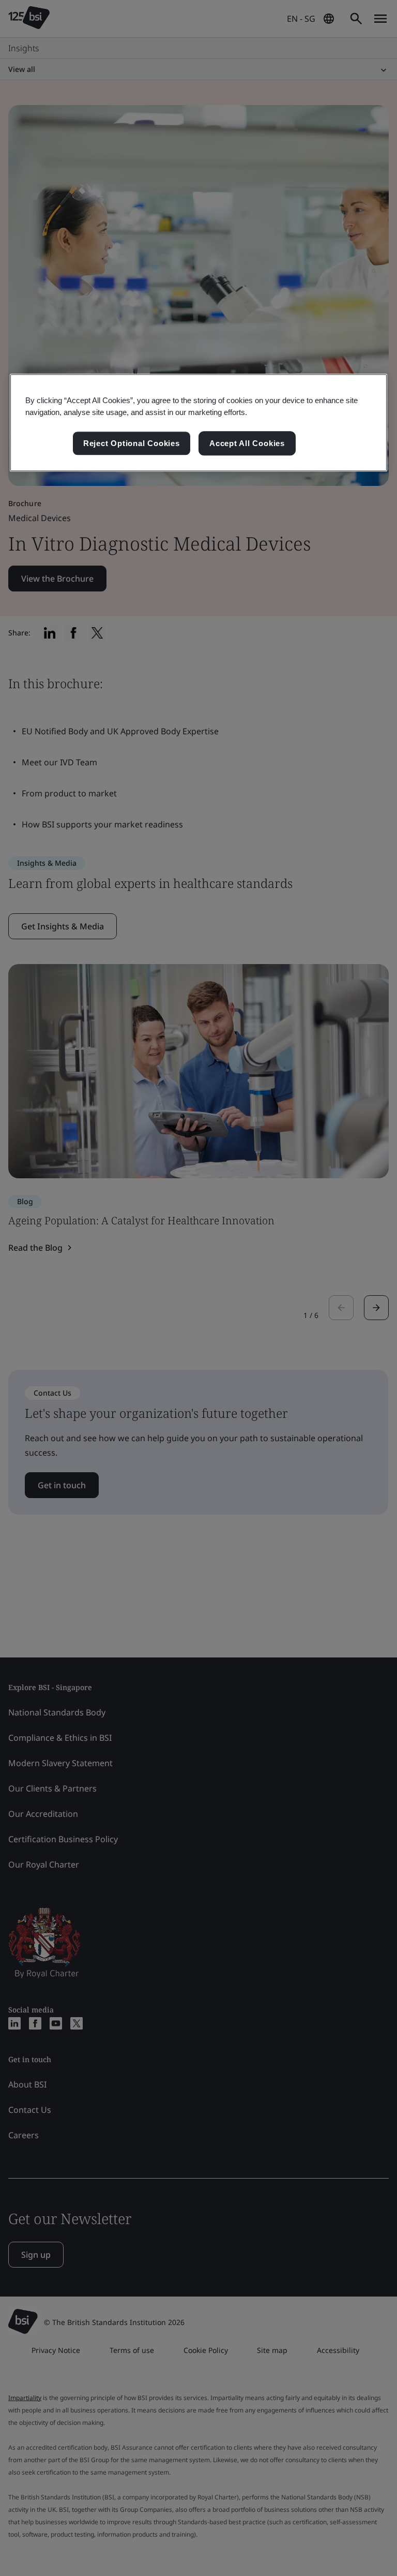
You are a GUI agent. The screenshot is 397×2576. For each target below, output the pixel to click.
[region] (198, 423)
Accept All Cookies (247, 443)
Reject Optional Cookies (132, 443)
